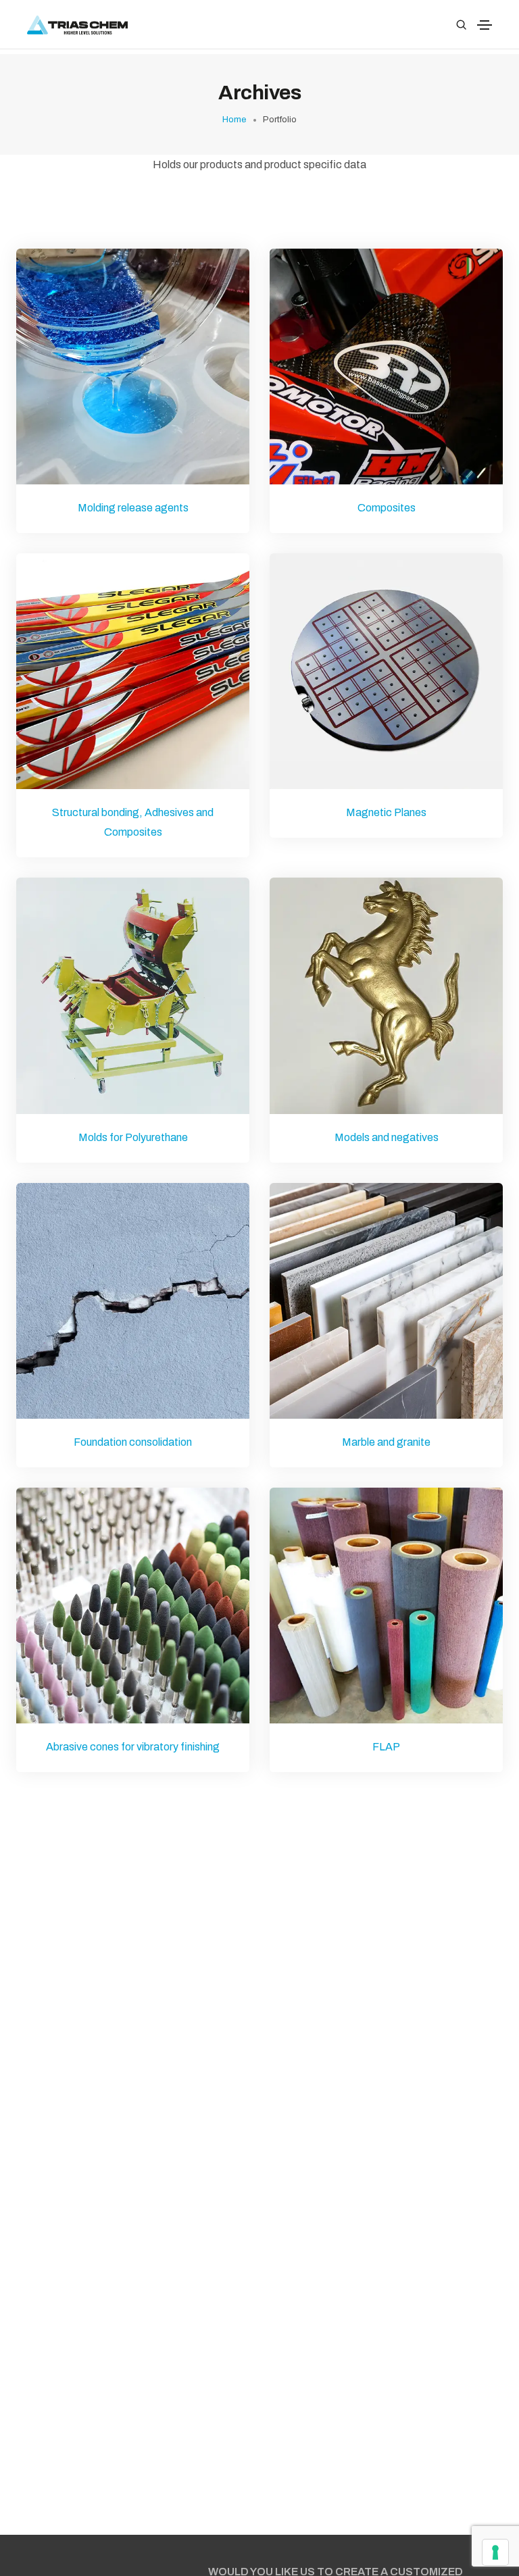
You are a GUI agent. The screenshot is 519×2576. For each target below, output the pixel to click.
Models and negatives (387, 1137)
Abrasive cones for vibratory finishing (133, 1747)
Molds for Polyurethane (133, 1137)
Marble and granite (386, 1442)
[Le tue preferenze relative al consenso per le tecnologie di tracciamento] (495, 2552)
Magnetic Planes (386, 812)
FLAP (386, 1747)
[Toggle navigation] (485, 25)
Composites (387, 508)
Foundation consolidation (133, 1442)
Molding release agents (133, 508)
